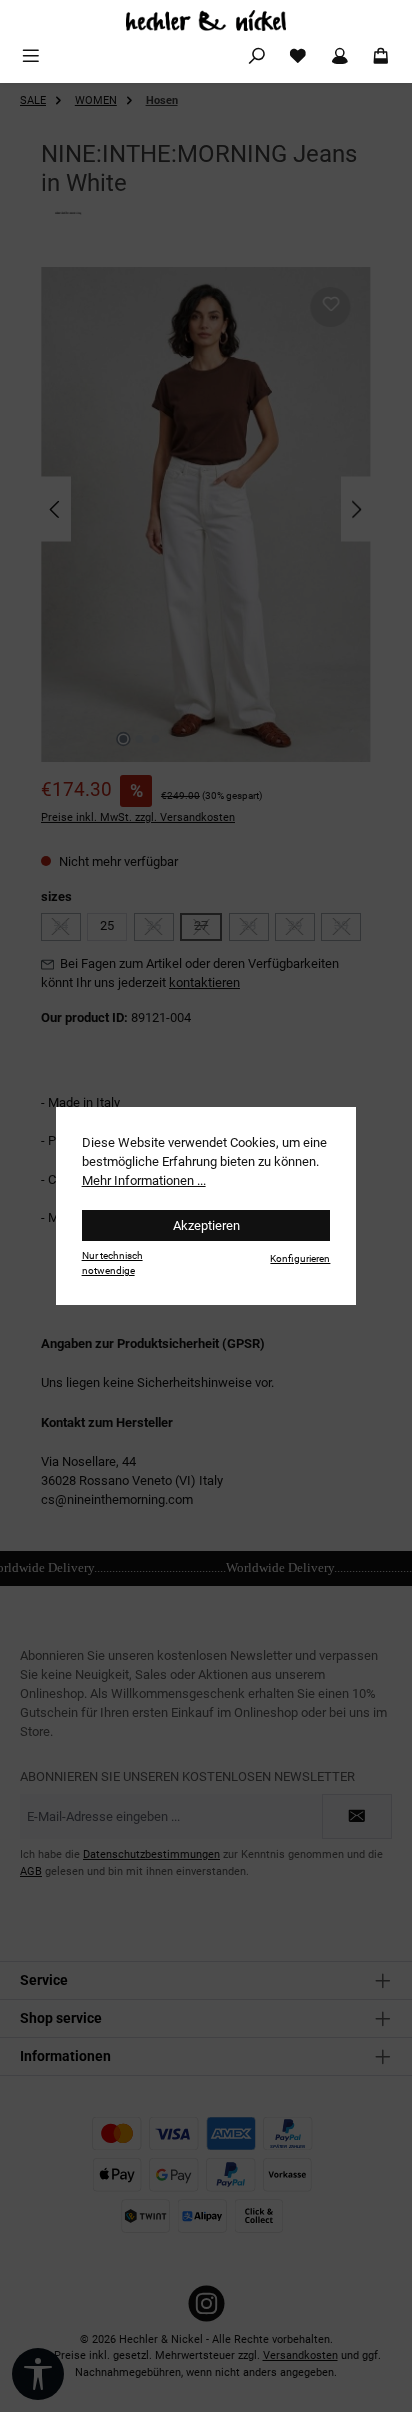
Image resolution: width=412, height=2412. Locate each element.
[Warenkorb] (381, 56)
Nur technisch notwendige (112, 1263)
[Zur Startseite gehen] (206, 20)
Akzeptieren (206, 1225)
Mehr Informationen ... (144, 1180)
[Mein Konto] (340, 56)
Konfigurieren (300, 1258)
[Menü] (31, 56)
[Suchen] (257, 56)
